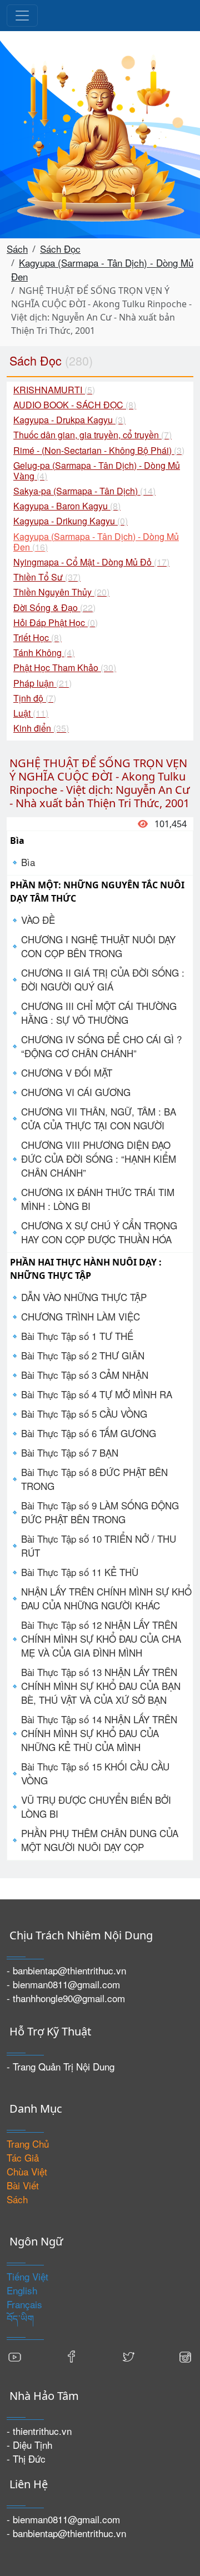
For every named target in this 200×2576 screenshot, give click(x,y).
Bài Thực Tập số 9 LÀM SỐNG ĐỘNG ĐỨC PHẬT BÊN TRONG (100, 1512)
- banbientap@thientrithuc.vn (66, 1970)
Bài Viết (23, 2185)
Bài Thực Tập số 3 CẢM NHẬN (85, 1375)
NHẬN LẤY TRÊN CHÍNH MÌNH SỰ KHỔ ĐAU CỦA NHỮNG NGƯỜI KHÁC (106, 1598)
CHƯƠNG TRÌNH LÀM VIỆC (81, 1316)
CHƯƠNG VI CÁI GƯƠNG (76, 1092)
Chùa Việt (27, 2171)
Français (24, 2304)
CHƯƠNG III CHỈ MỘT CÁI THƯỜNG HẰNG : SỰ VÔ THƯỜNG (99, 1013)
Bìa (28, 862)
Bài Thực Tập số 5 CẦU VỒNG (84, 1414)
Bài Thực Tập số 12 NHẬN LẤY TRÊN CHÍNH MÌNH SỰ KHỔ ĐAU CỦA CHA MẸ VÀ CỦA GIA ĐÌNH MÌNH (101, 1639)
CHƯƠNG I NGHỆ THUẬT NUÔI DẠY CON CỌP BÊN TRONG (98, 946)
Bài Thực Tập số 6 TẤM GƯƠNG (89, 1433)
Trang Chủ (28, 2144)
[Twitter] (128, 2356)
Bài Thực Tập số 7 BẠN (70, 1452)
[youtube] (15, 2356)
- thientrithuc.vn (39, 2431)
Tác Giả (23, 2157)
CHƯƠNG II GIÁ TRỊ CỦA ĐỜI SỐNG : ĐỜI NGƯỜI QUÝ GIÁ (103, 979)
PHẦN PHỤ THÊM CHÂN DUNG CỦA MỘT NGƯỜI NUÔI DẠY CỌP (100, 1840)
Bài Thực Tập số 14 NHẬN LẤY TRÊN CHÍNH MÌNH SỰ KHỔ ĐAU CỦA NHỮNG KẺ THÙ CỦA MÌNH (99, 1733)
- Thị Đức (26, 2459)
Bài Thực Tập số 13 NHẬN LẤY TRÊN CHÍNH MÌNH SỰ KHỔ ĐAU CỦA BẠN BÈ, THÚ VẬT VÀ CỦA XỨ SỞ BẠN (101, 1686)
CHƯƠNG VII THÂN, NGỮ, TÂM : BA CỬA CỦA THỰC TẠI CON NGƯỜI (99, 1118)
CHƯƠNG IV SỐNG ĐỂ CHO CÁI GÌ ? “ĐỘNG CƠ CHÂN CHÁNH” (101, 1046)
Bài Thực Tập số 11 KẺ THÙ (80, 1572)
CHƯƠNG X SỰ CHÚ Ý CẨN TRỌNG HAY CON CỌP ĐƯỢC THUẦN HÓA (99, 1232)
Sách (17, 249)
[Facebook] (72, 2356)
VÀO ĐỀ (38, 920)
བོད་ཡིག (20, 2318)
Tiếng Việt (27, 2276)
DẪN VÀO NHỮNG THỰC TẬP (84, 1297)
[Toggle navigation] (22, 16)
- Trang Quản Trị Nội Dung (61, 2066)
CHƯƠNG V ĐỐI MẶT (67, 1072)
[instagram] (185, 2356)
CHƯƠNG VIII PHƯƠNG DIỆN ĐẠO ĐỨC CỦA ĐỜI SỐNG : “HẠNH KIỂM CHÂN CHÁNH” (99, 1159)
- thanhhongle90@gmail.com (66, 1998)
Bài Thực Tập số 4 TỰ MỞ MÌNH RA (97, 1394)
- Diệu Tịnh (29, 2445)
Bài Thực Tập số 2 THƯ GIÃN (83, 1355)
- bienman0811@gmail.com (63, 1984)
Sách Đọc (60, 249)
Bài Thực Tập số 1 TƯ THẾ (77, 1336)
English (22, 2290)
